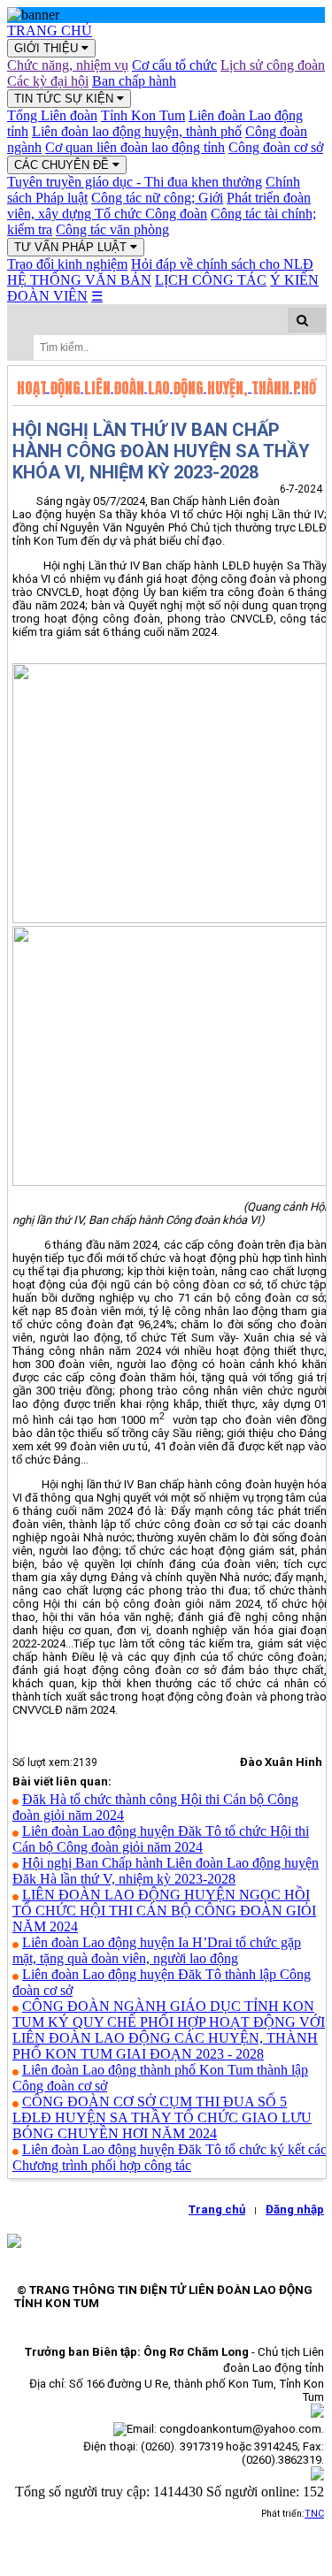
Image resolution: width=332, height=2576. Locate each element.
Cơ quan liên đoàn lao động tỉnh (135, 147)
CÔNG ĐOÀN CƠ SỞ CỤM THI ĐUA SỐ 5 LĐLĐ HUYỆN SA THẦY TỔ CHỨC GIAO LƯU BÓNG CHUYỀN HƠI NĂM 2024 (162, 2117)
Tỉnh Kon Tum (143, 115)
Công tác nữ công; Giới (157, 198)
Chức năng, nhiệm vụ (68, 65)
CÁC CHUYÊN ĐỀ (63, 165)
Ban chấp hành (134, 81)
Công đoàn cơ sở (276, 147)
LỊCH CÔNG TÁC (211, 280)
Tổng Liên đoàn (52, 115)
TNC (314, 2514)
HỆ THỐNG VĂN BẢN (79, 280)
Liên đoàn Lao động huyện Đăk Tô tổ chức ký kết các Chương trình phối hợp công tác (170, 2157)
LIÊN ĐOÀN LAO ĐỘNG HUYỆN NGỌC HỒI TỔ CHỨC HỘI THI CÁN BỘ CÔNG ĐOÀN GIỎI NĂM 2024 (164, 1911)
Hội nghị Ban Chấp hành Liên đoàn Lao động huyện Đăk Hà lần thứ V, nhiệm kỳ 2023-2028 (166, 1871)
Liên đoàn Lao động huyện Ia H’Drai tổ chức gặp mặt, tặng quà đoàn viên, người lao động (157, 1950)
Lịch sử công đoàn (273, 65)
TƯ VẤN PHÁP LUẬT (72, 247)
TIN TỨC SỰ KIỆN (66, 99)
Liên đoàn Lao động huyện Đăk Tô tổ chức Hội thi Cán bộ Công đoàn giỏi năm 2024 (161, 1839)
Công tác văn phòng (112, 229)
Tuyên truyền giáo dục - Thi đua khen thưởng (135, 182)
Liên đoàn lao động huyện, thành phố (137, 131)
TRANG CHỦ (50, 31)
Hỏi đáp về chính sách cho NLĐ (222, 264)
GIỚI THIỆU (48, 48)
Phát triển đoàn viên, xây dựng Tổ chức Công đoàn (159, 206)
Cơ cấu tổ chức (174, 65)
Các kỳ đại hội (48, 81)
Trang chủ (217, 2209)
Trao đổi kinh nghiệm (67, 264)
